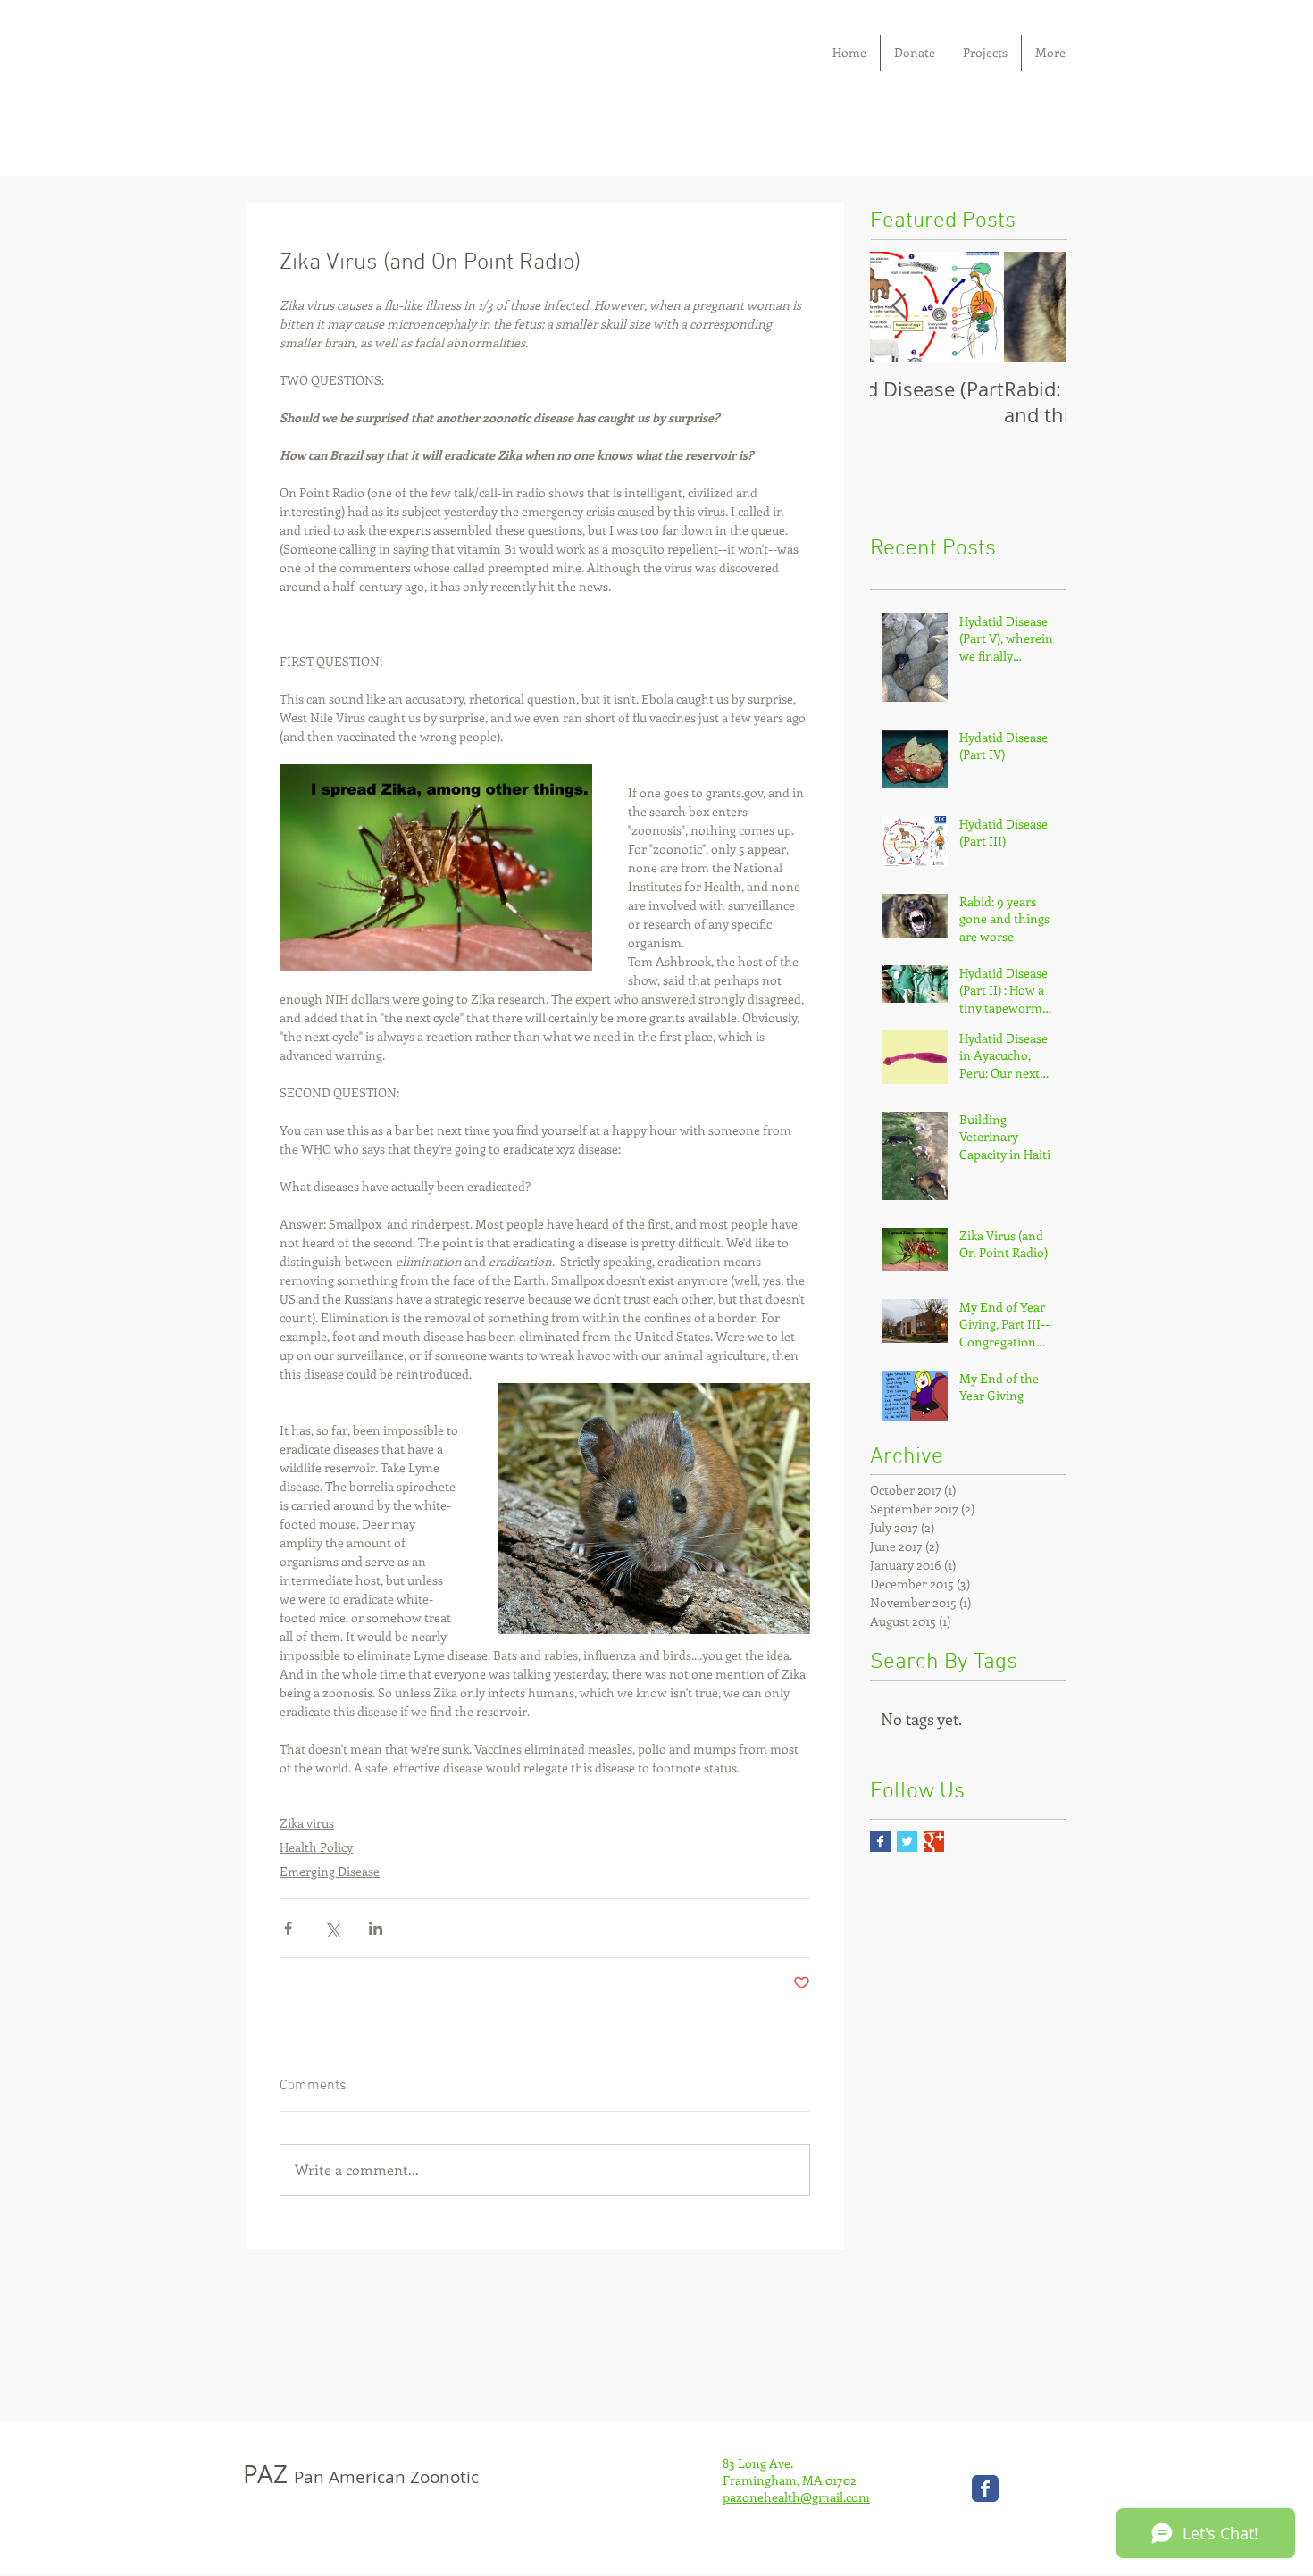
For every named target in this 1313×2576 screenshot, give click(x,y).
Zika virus (307, 1823)
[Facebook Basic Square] (880, 1842)
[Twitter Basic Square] (907, 1842)
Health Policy (316, 1847)
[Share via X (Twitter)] (332, 1928)
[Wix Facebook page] (985, 2488)
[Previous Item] (899, 307)
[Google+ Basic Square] (934, 1842)
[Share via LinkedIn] (376, 1928)
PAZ (361, 2474)
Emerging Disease (330, 1871)
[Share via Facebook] (288, 1928)
